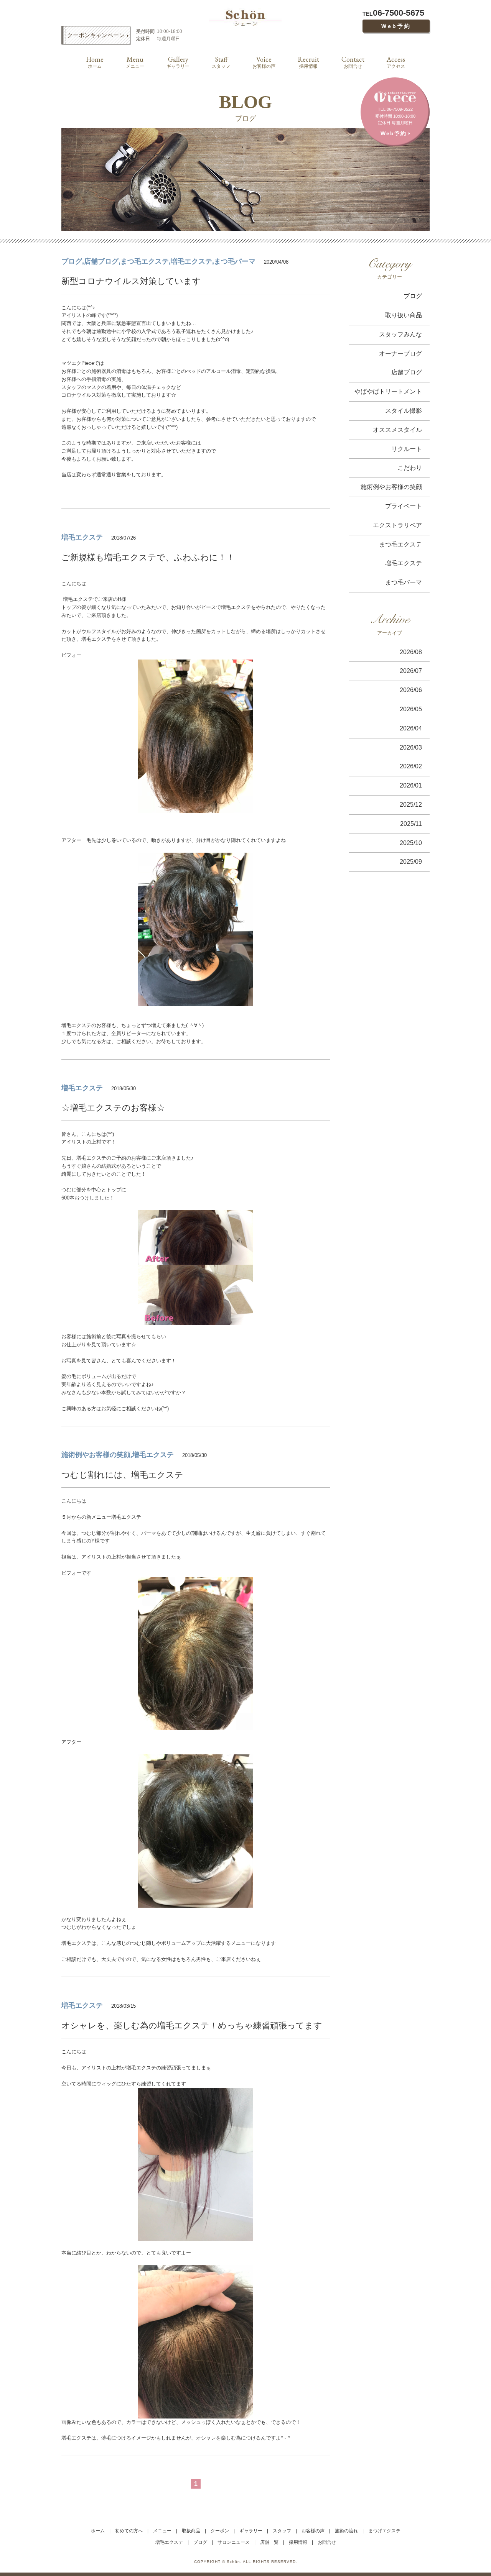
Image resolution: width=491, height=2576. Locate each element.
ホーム (98, 2531)
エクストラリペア (397, 525)
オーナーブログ (400, 354)
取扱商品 (191, 2531)
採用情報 (308, 62)
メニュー (135, 62)
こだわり (410, 468)
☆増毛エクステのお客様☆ (113, 1108)
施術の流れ (346, 2531)
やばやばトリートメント (388, 391)
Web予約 (396, 26)
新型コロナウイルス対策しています (131, 281)
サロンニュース (234, 2542)
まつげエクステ (384, 2531)
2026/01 (411, 785)
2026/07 (411, 671)
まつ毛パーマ (404, 582)
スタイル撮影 (404, 411)
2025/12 (411, 805)
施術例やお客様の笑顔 (391, 487)
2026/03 (411, 747)
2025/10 (411, 843)
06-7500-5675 (393, 13)
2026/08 (411, 652)
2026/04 (411, 728)
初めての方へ (129, 2531)
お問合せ (353, 62)
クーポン (220, 2531)
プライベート (404, 506)
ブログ (413, 296)
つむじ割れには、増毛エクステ (122, 1475)
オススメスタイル (397, 430)
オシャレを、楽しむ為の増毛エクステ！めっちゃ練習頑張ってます (192, 2026)
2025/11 (411, 824)
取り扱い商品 (404, 315)
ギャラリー (178, 62)
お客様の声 (264, 62)
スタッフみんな (400, 334)
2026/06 (411, 690)
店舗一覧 (269, 2542)
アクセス (396, 62)
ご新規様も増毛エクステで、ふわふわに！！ (148, 557)
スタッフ (221, 62)
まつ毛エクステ (400, 544)
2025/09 (411, 862)
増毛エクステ (404, 563)
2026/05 (411, 709)
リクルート (407, 449)
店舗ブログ (407, 372)
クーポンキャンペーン (96, 35)
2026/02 (411, 766)
